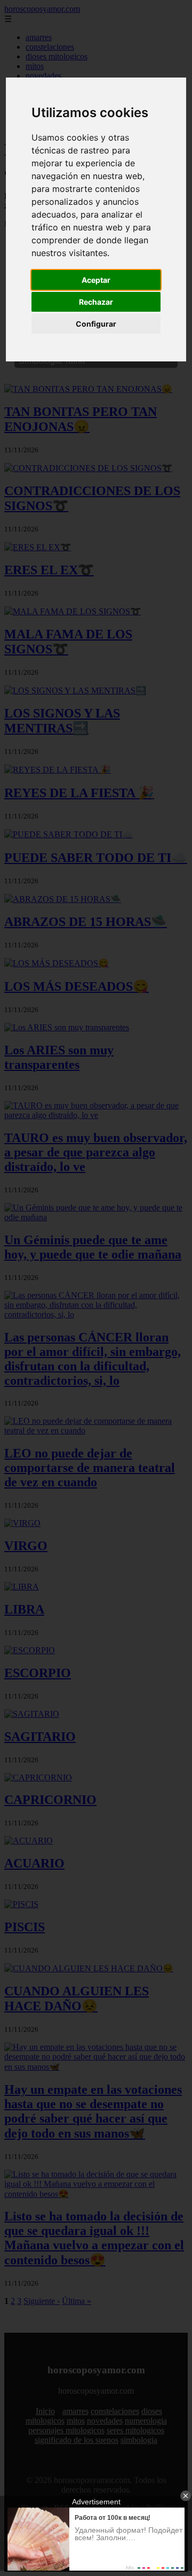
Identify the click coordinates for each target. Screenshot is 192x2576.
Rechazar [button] (96, 302)
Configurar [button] (96, 324)
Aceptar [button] (96, 280)
